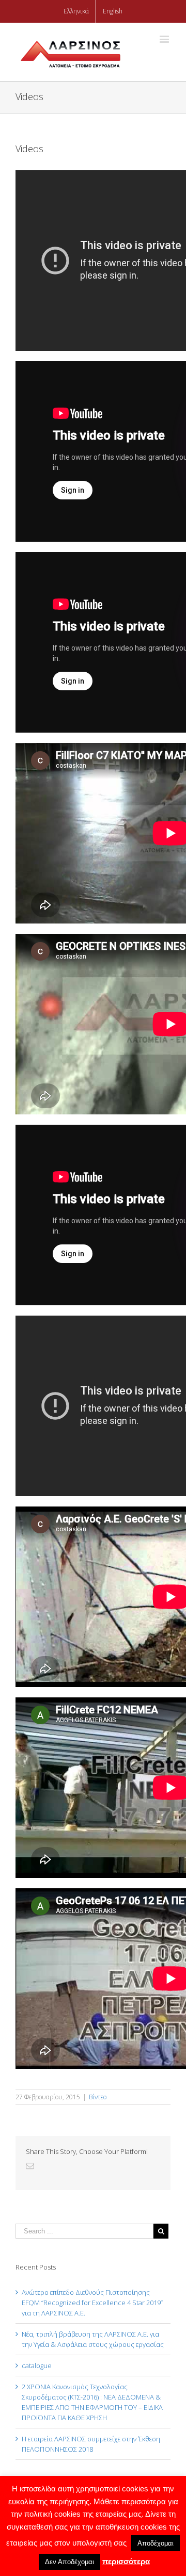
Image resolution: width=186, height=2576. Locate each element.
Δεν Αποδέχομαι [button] (69, 2562)
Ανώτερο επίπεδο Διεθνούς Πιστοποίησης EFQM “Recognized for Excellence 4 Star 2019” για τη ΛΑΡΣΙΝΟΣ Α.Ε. (92, 2303)
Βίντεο (98, 2097)
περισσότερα (126, 2561)
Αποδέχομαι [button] (156, 2543)
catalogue (37, 2366)
